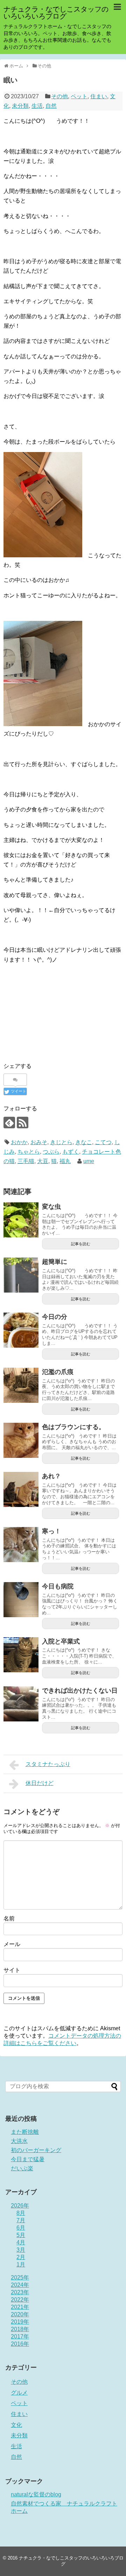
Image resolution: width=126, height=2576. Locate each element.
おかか (19, 1142)
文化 (16, 2425)
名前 (9, 1918)
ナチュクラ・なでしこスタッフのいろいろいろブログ (56, 13)
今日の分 (55, 1317)
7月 (21, 2220)
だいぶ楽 (22, 2168)
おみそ (39, 1142)
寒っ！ (51, 1531)
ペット (79, 96)
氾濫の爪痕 (58, 1372)
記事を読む (81, 1244)
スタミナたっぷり (48, 1764)
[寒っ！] (21, 1545)
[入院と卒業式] (21, 1655)
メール (12, 1944)
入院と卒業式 (61, 1641)
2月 (21, 2257)
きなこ (84, 1142)
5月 (21, 2235)
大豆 (43, 1161)
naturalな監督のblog (36, 2494)
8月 (21, 2213)
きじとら (61, 1142)
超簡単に (55, 1262)
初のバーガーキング (36, 2150)
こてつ (103, 1142)
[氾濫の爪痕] (21, 1385)
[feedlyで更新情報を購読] (9, 1123)
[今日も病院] (21, 1600)
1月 (21, 2265)
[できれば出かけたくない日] (21, 1704)
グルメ (19, 2393)
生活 (37, 106)
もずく (71, 1152)
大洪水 (19, 2141)
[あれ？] (21, 1489)
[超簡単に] (21, 1275)
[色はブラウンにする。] (21, 1440)
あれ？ (51, 1476)
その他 (59, 96)
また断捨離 (25, 2132)
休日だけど (40, 1783)
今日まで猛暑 (28, 2159)
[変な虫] (21, 1220)
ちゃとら (29, 1152)
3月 (21, 2250)
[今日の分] (21, 1330)
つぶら (51, 1152)
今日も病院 (58, 1586)
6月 (21, 2228)
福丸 (65, 1161)
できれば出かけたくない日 (80, 1691)
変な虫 (51, 1207)
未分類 (20, 106)
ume (89, 1161)
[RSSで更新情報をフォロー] (23, 1123)
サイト (12, 1970)
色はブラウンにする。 (73, 1427)
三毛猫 (26, 1161)
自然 (51, 106)
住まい (99, 96)
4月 (21, 2242)
